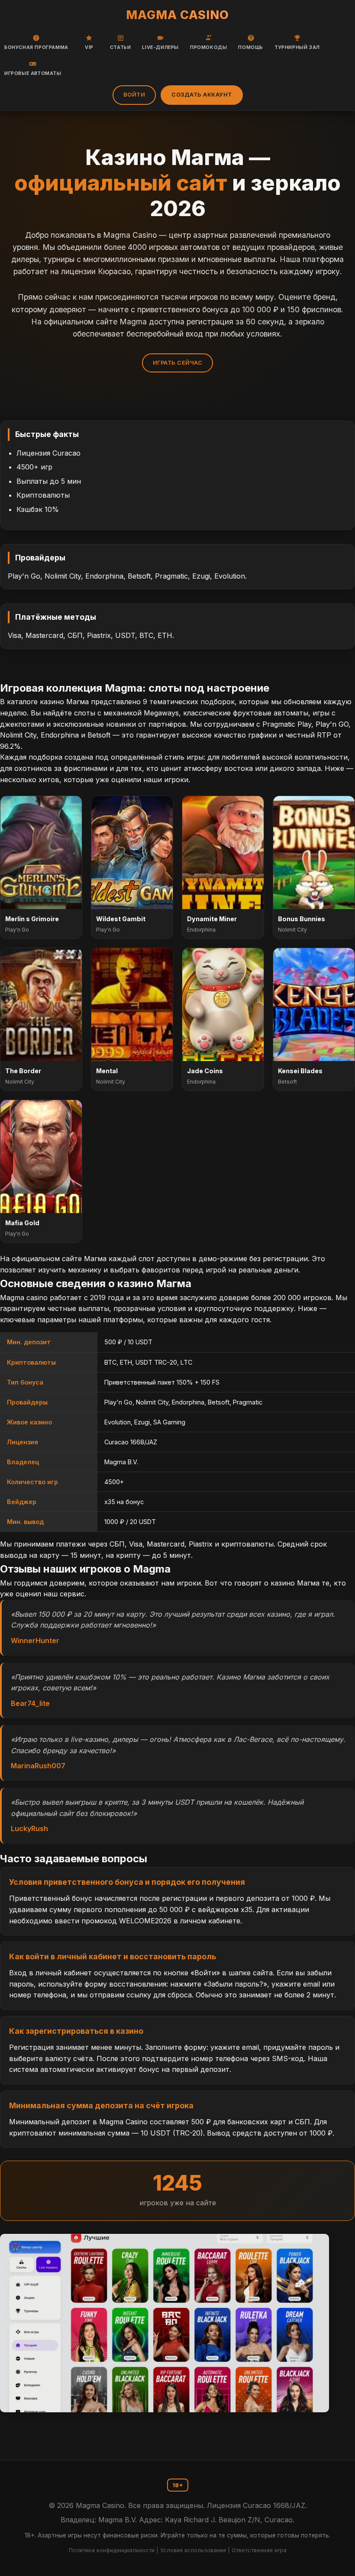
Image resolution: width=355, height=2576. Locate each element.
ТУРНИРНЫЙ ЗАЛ (297, 47)
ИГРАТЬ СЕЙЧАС (178, 363)
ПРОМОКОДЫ (208, 47)
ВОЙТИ (134, 95)
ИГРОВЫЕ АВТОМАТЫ (33, 73)
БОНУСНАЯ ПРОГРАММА (36, 47)
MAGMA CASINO (177, 15)
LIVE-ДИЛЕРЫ (160, 47)
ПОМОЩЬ (251, 47)
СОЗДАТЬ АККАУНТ (202, 95)
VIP (89, 47)
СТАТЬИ (121, 47)
